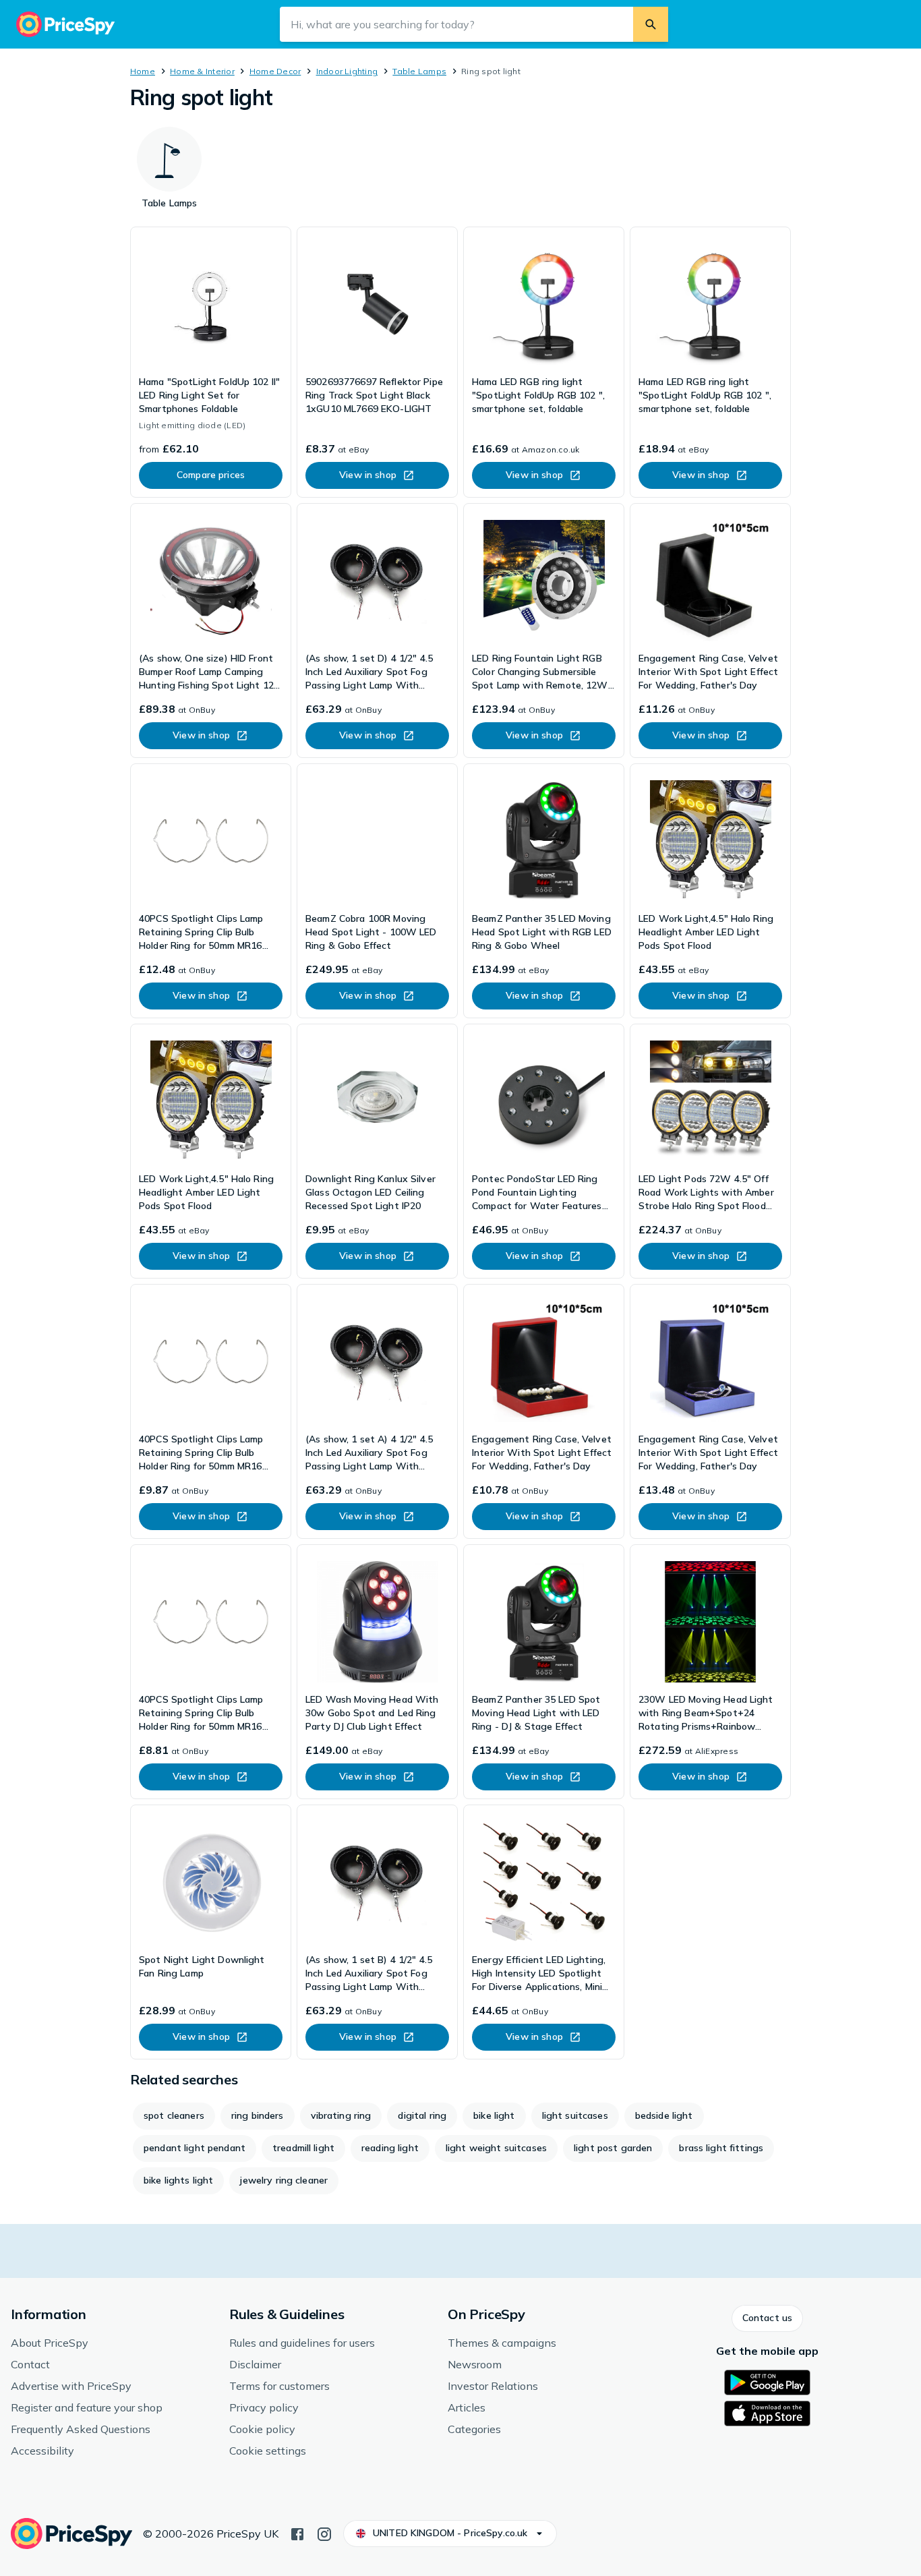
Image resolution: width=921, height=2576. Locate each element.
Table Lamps (419, 71)
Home (143, 71)
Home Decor (275, 71)
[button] (767, 2318)
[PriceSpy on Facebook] (297, 2533)
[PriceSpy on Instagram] (324, 2533)
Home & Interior (202, 71)
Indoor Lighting (347, 71)
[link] (211, 362)
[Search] (651, 24)
